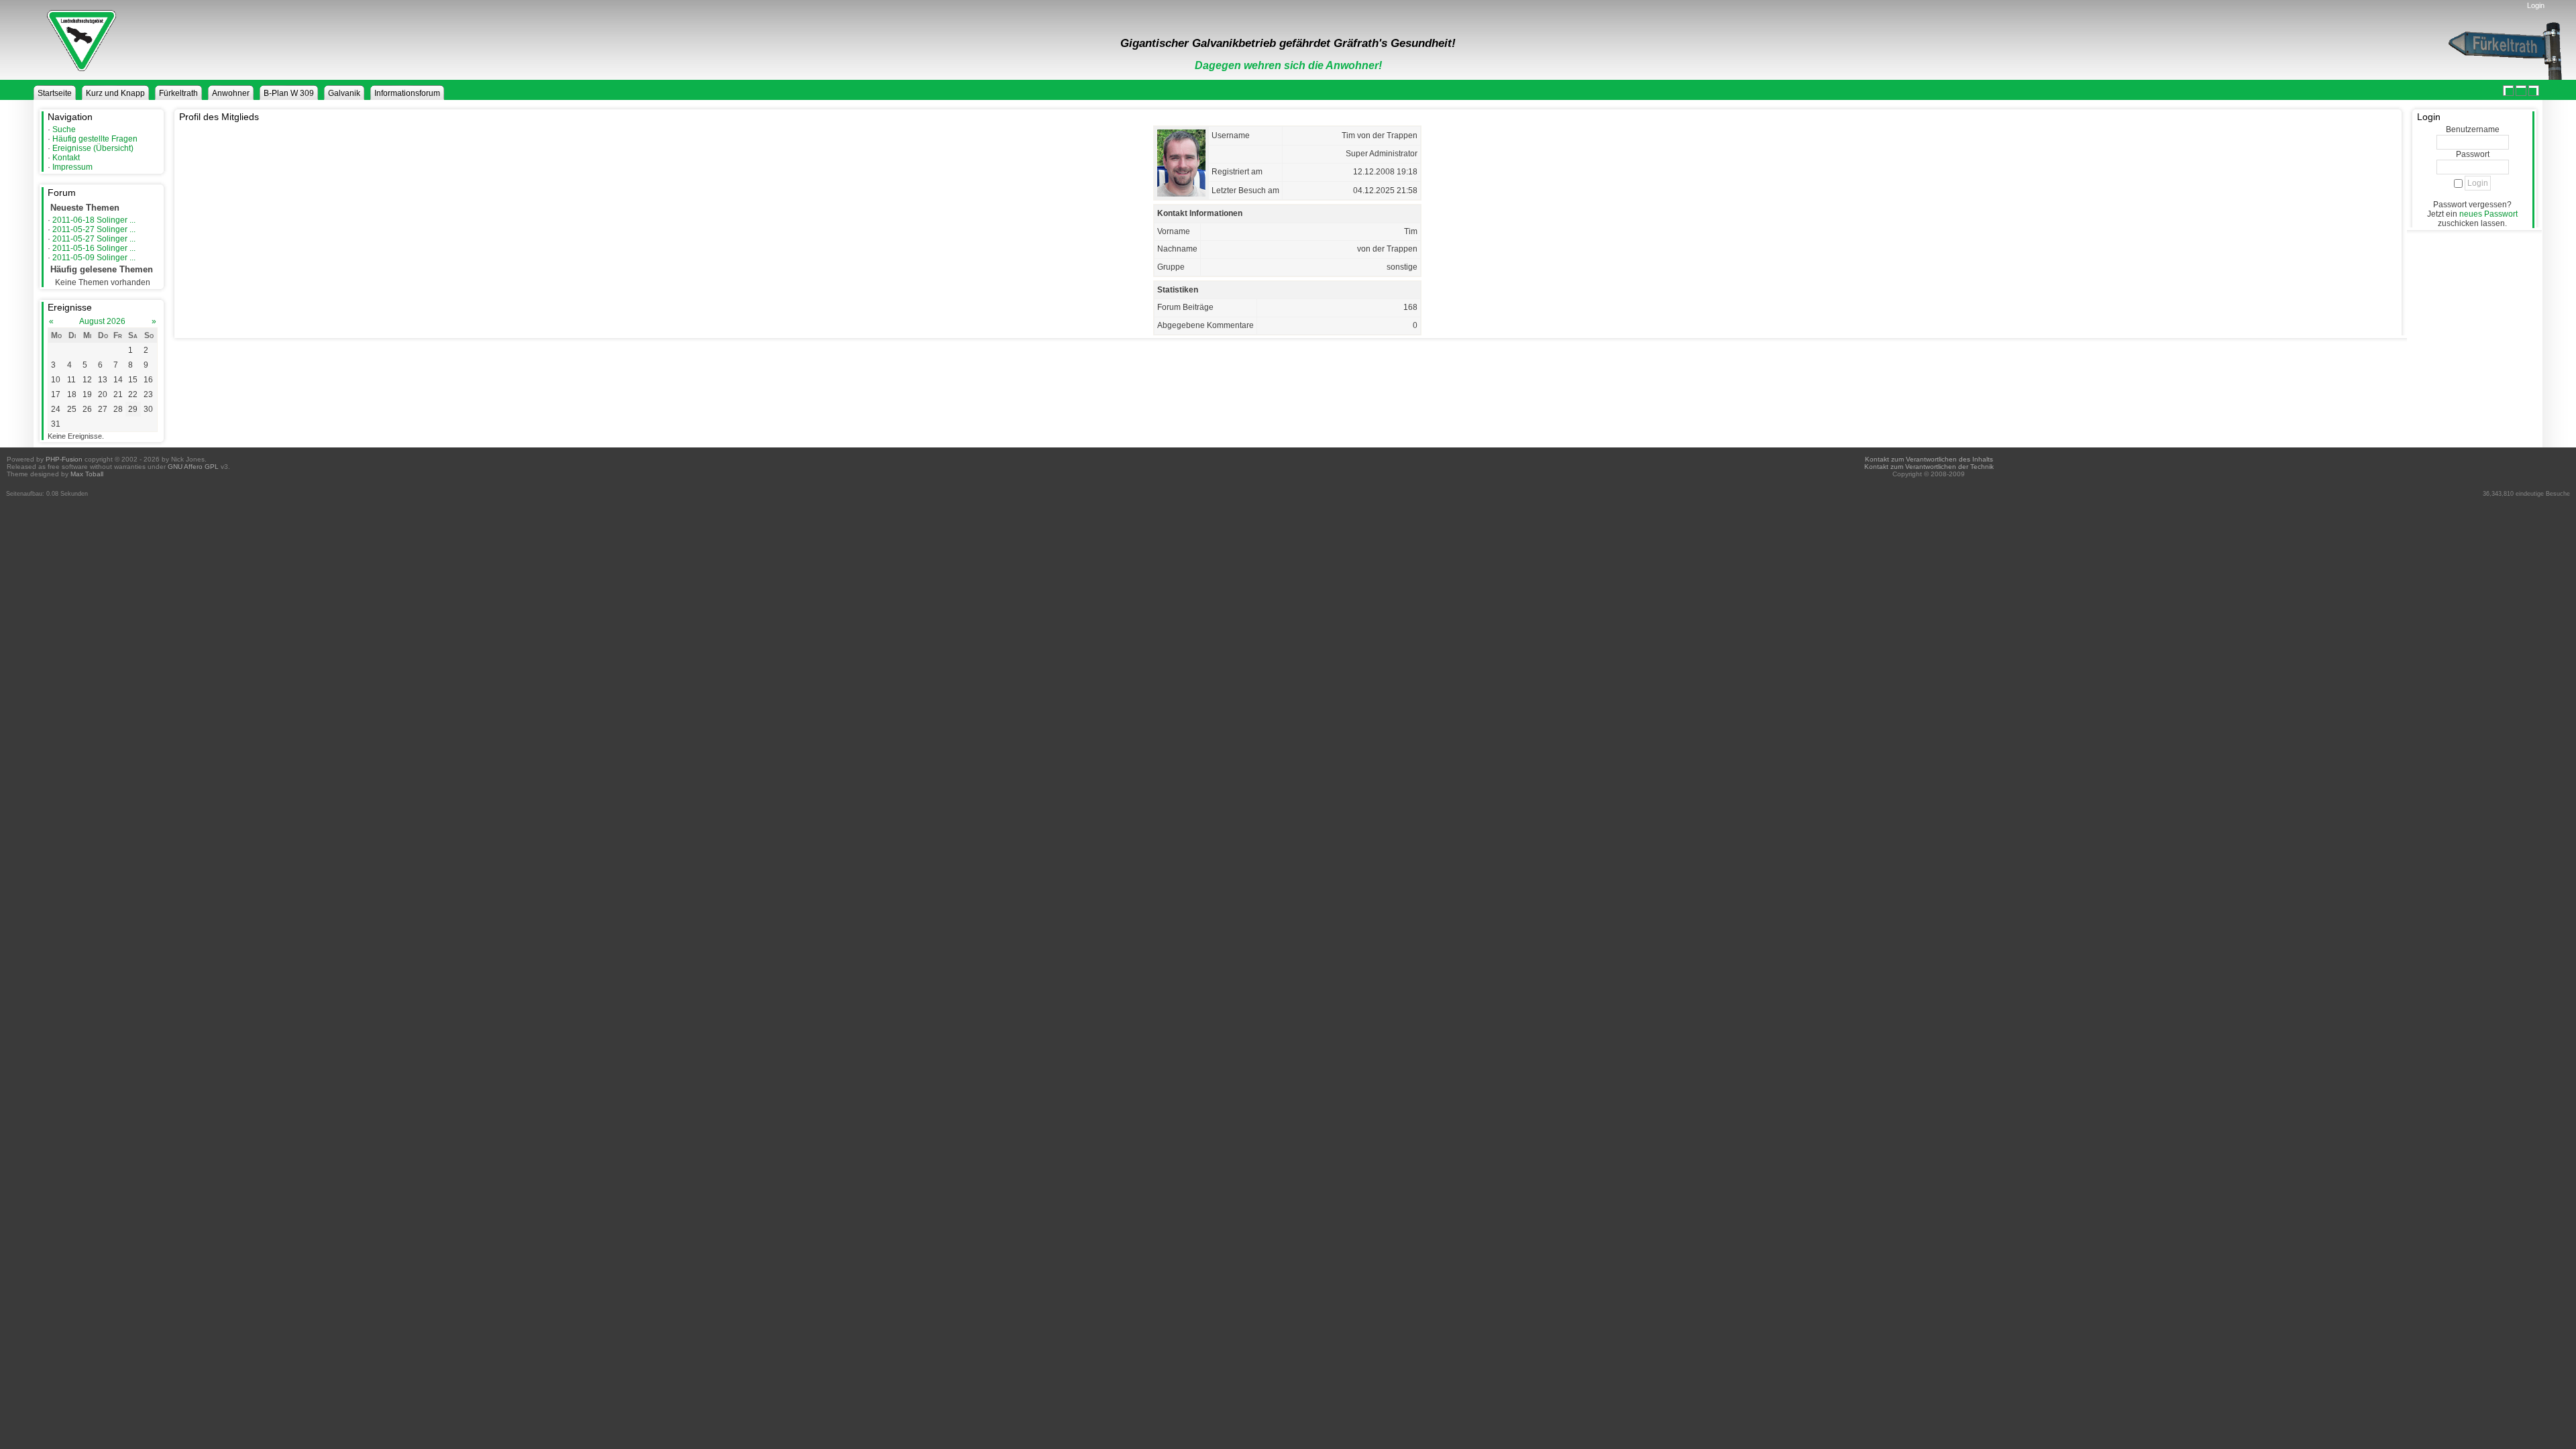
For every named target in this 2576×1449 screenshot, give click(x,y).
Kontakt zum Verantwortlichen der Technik (1929, 467)
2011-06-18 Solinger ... (94, 220)
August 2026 (102, 321)
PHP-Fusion (64, 459)
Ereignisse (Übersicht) (93, 148)
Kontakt (66, 158)
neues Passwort (2488, 214)
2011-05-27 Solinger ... (94, 229)
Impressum (72, 167)
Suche (64, 129)
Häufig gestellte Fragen (95, 139)
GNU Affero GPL (193, 467)
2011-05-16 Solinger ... (94, 248)
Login (2536, 5)
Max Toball (87, 474)
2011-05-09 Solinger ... (94, 258)
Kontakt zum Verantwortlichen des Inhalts (1929, 459)
